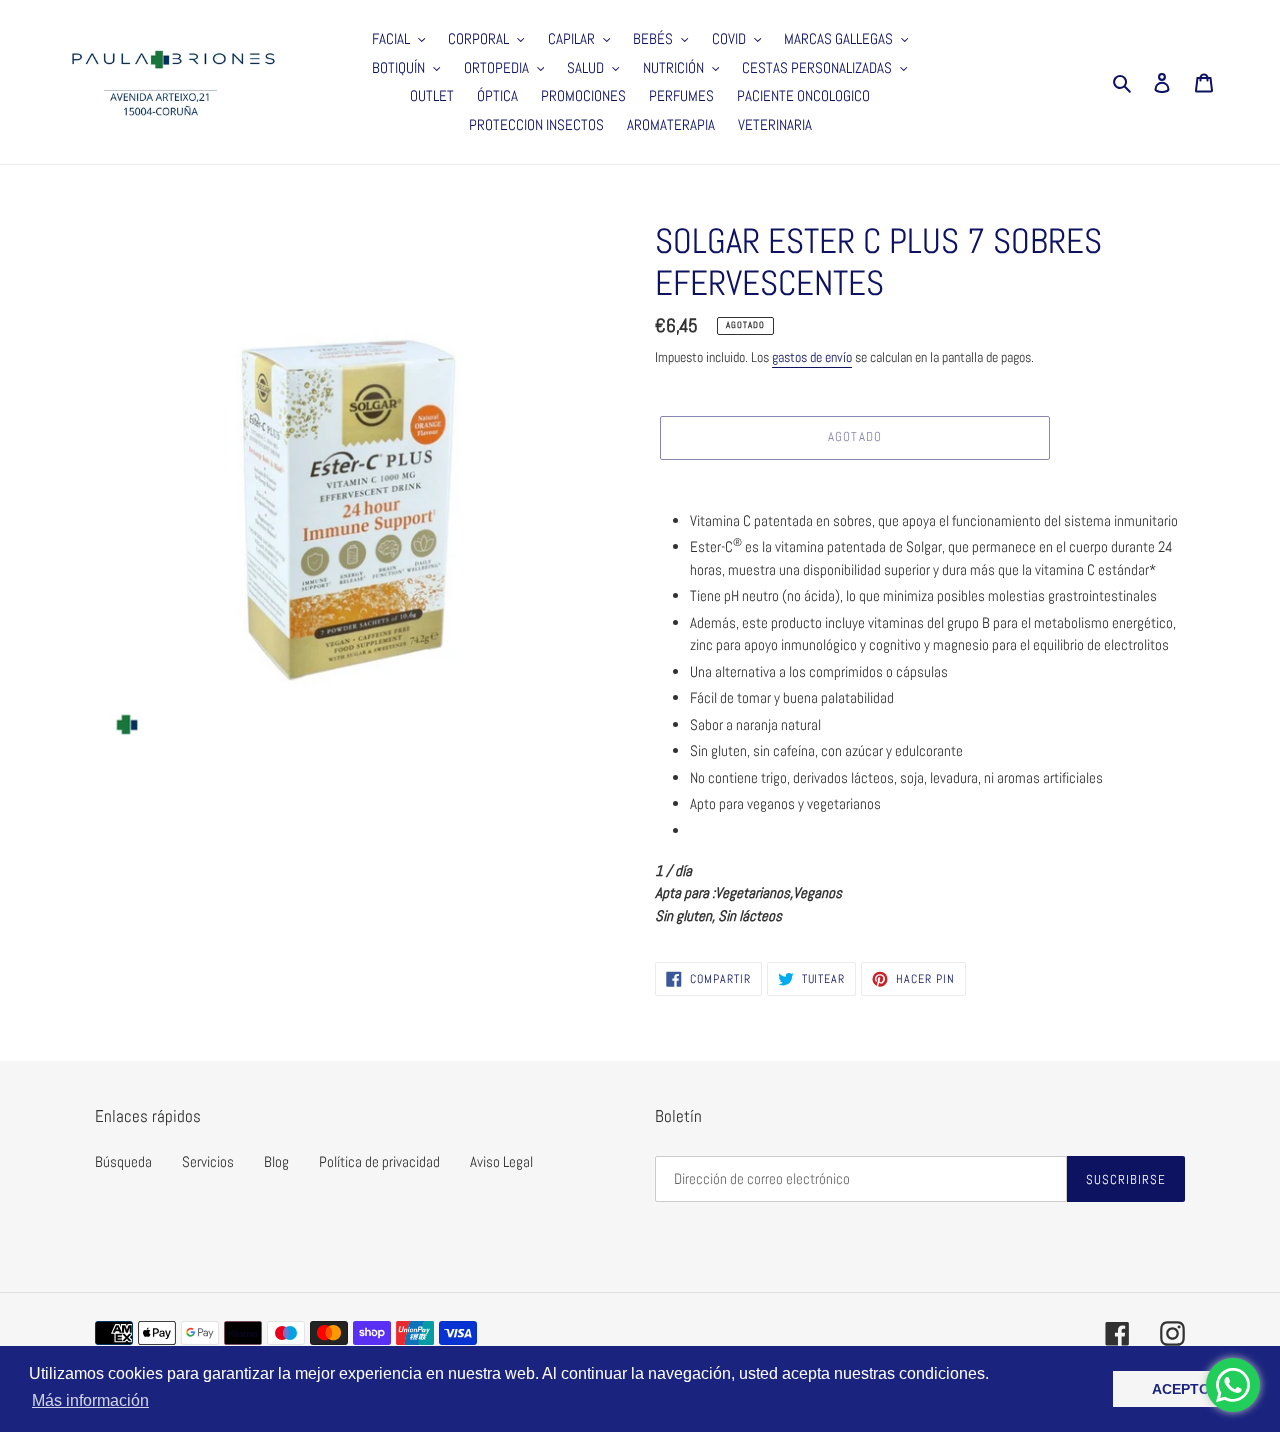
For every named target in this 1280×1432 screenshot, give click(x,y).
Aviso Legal (501, 1161)
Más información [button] (90, 1400)
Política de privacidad (379, 1161)
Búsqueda (123, 1161)
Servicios (208, 1161)
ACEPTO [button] (1181, 1389)
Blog (276, 1161)
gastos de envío (812, 357)
